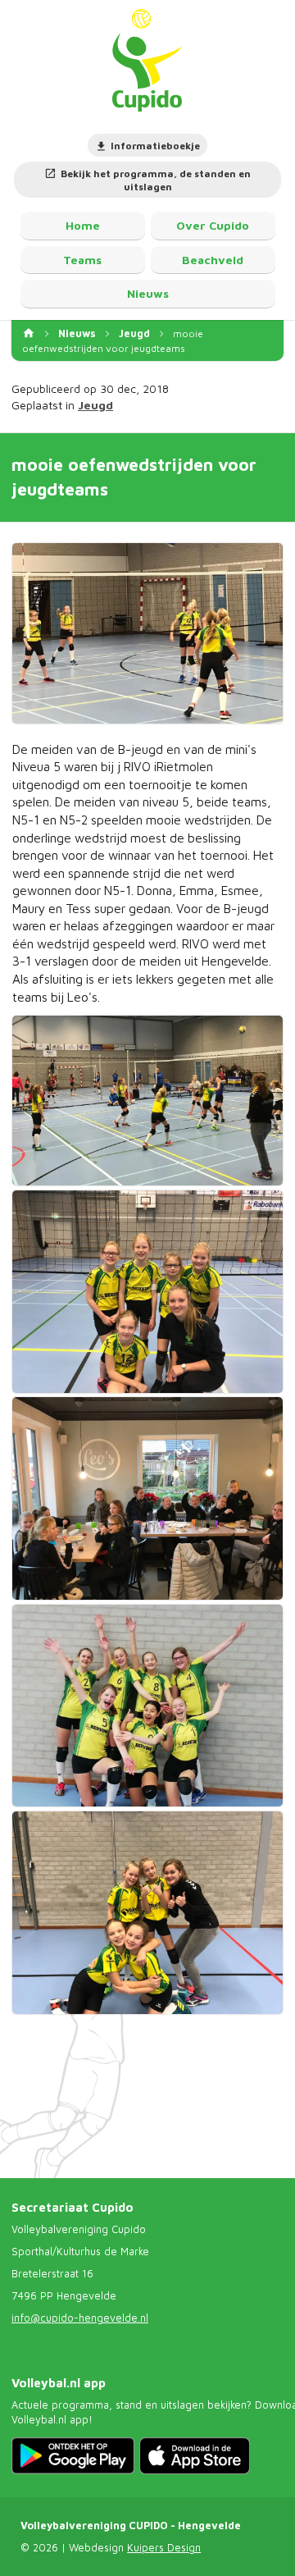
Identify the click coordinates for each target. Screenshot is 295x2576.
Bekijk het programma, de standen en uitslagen (156, 180)
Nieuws (77, 333)
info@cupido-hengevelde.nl (80, 2318)
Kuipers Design (164, 2548)
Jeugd (134, 333)
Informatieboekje (155, 146)
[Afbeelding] (147, 633)
